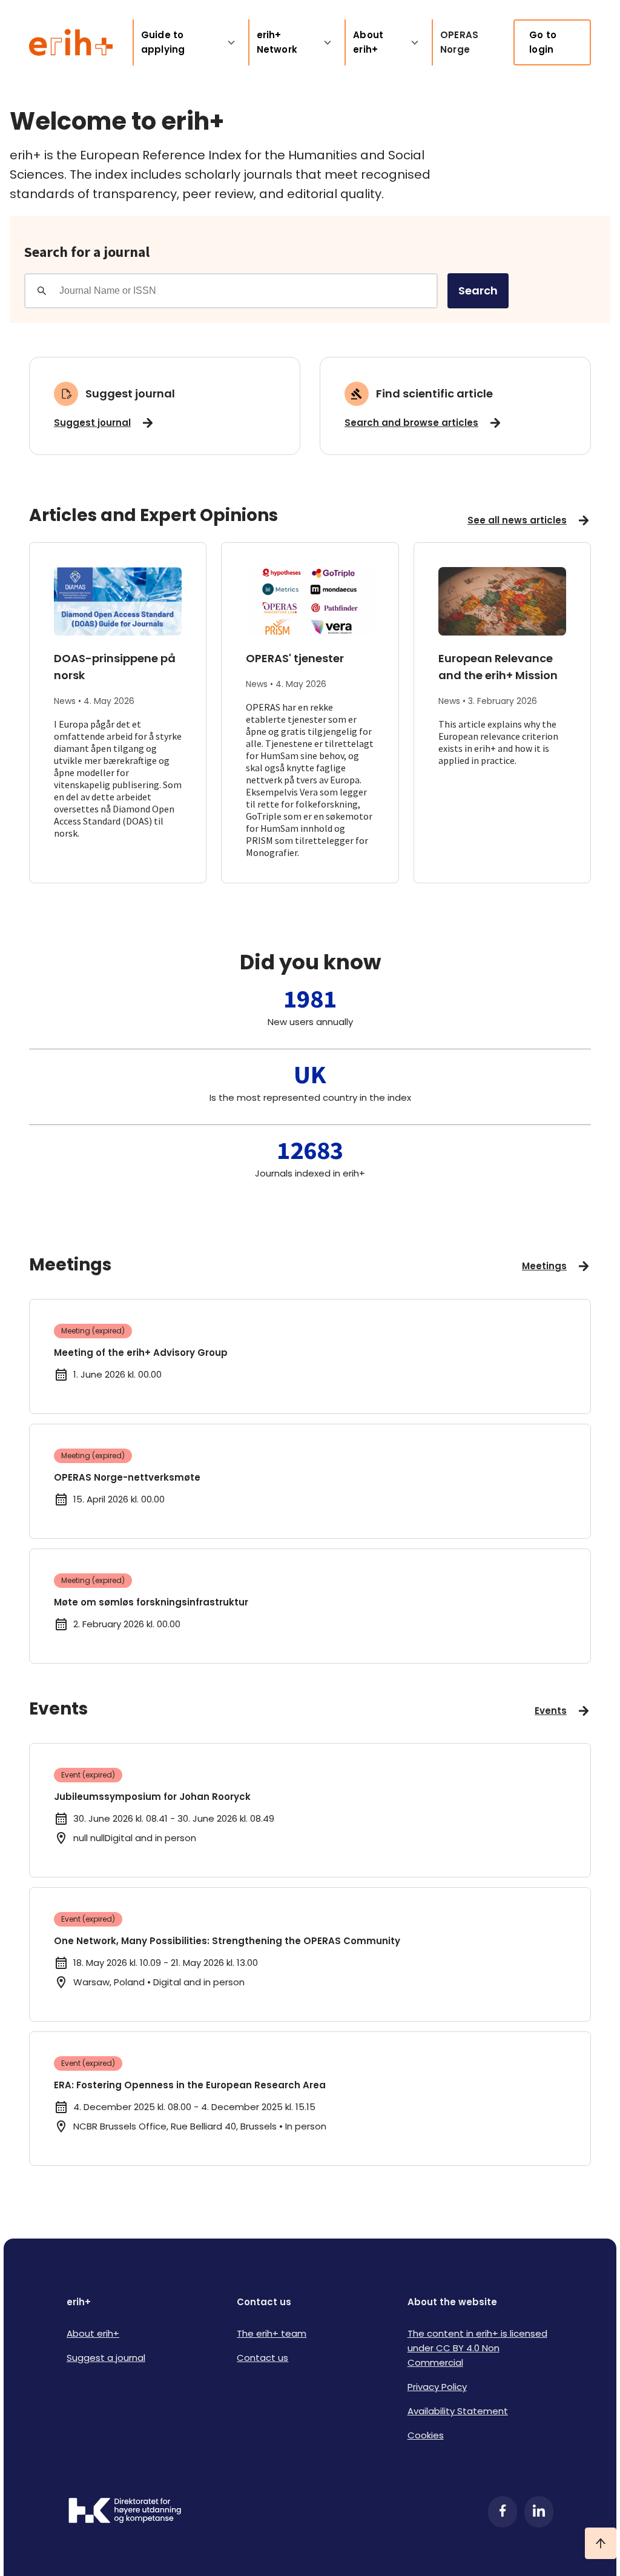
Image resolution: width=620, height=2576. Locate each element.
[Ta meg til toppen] (601, 2543)
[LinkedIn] (539, 2512)
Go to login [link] (543, 42)
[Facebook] (503, 2512)
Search (478, 290)
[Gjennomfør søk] (42, 291)
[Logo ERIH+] (71, 42)
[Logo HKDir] (125, 2512)
